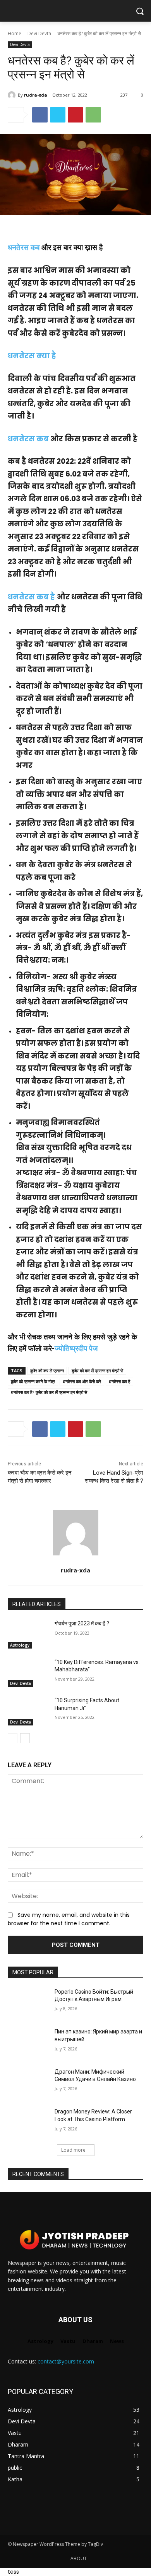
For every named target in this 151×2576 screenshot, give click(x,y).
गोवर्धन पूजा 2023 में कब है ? (82, 1623)
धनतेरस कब (25, 248)
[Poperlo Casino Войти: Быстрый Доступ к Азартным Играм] (28, 2003)
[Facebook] (40, 115)
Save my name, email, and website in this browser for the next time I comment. (69, 1919)
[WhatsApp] (93, 115)
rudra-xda (36, 95)
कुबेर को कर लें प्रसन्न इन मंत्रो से (97, 1371)
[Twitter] (58, 115)
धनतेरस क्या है (32, 356)
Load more (73, 2150)
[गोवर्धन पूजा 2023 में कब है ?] (28, 1634)
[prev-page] (13, 1738)
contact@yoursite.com (66, 2361)
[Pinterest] (75, 115)
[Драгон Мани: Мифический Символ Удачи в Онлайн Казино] (28, 2083)
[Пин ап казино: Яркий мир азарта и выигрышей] (28, 2042)
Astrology (20, 1645)
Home (15, 33)
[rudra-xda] (13, 95)
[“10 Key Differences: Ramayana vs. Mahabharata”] (28, 1673)
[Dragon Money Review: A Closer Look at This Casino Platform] (28, 2122)
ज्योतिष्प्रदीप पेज (77, 1349)
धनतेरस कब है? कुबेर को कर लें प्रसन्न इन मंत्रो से (49, 1392)
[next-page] (25, 1738)
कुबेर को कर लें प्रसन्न (47, 1371)
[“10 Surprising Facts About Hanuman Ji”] (28, 1711)
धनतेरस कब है (31, 597)
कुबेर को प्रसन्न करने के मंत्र (33, 1381)
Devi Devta (39, 33)
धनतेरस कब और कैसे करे (82, 1381)
